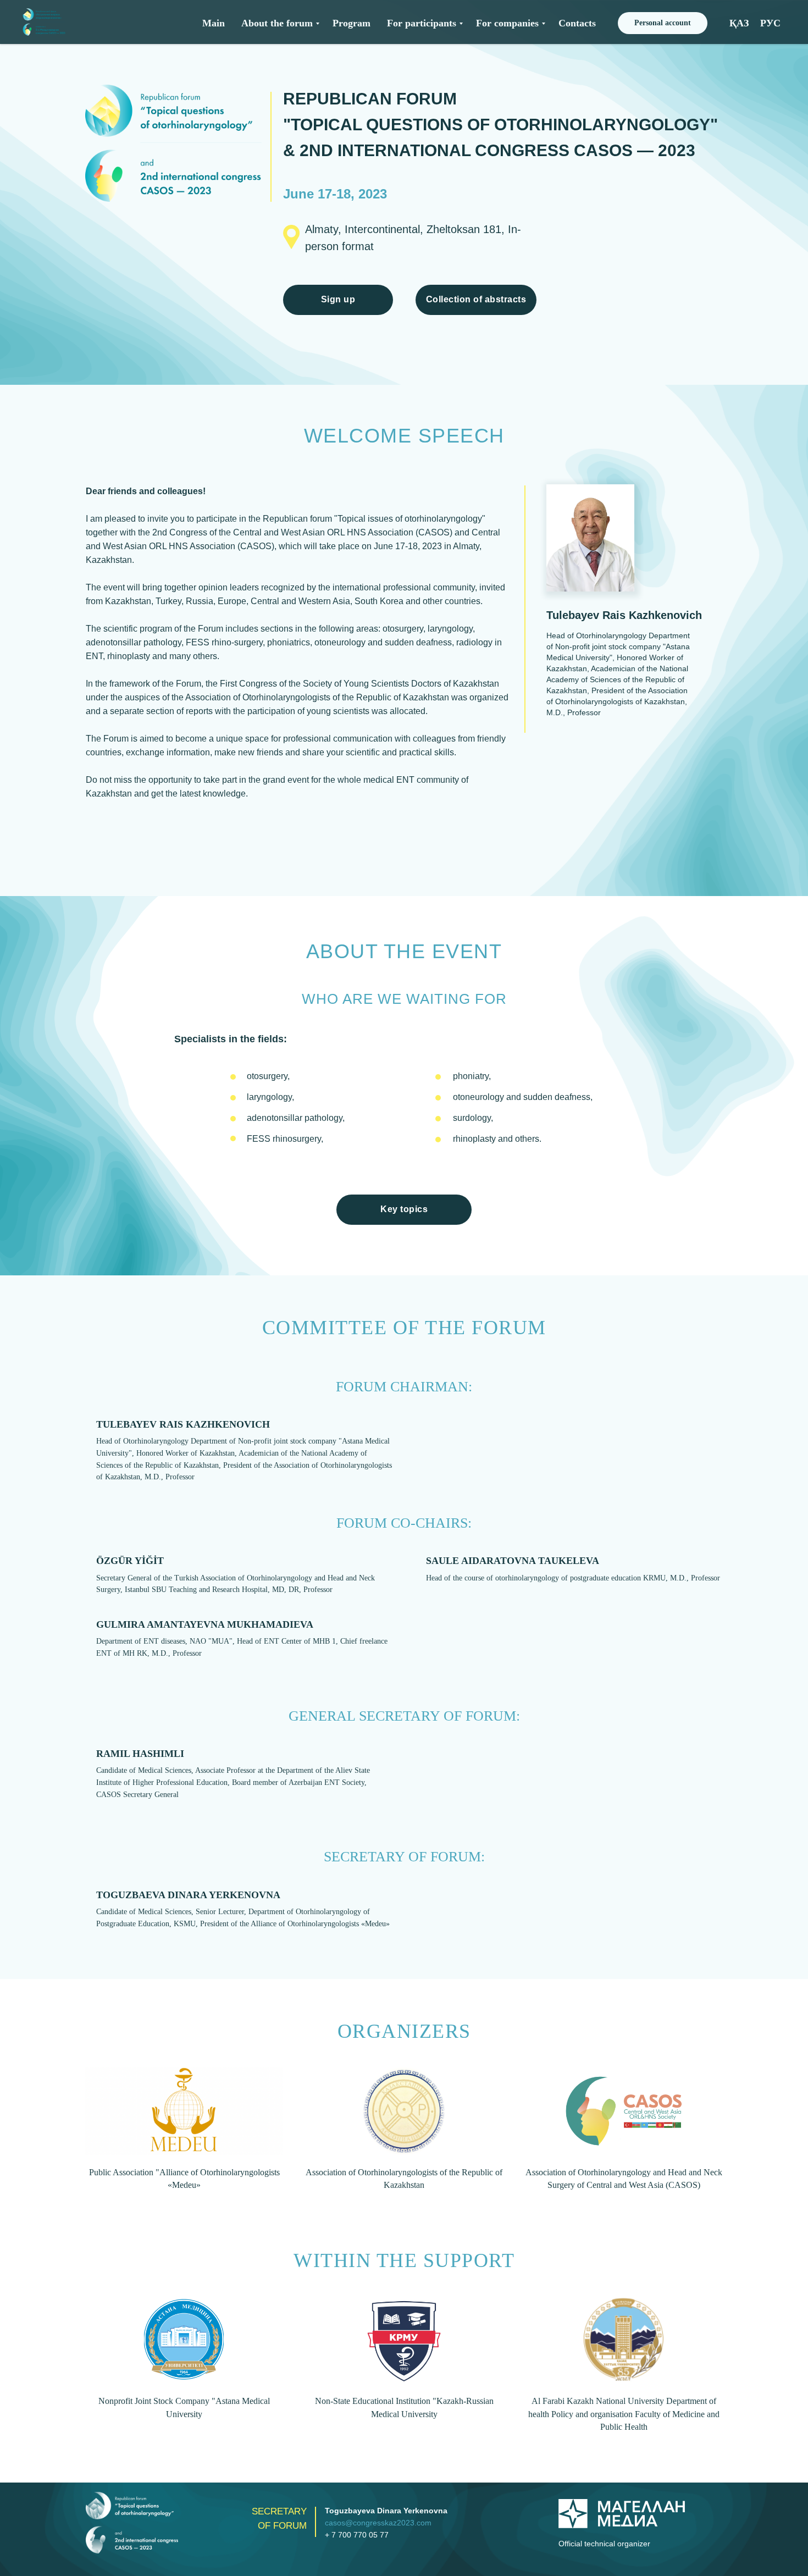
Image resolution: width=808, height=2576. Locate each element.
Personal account (663, 23)
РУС (770, 23)
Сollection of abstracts (476, 299)
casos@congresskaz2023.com (378, 2523)
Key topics (404, 1209)
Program (352, 23)
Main (214, 23)
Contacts (577, 23)
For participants (422, 23)
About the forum (277, 23)
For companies (507, 23)
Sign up (338, 299)
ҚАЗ (739, 23)
